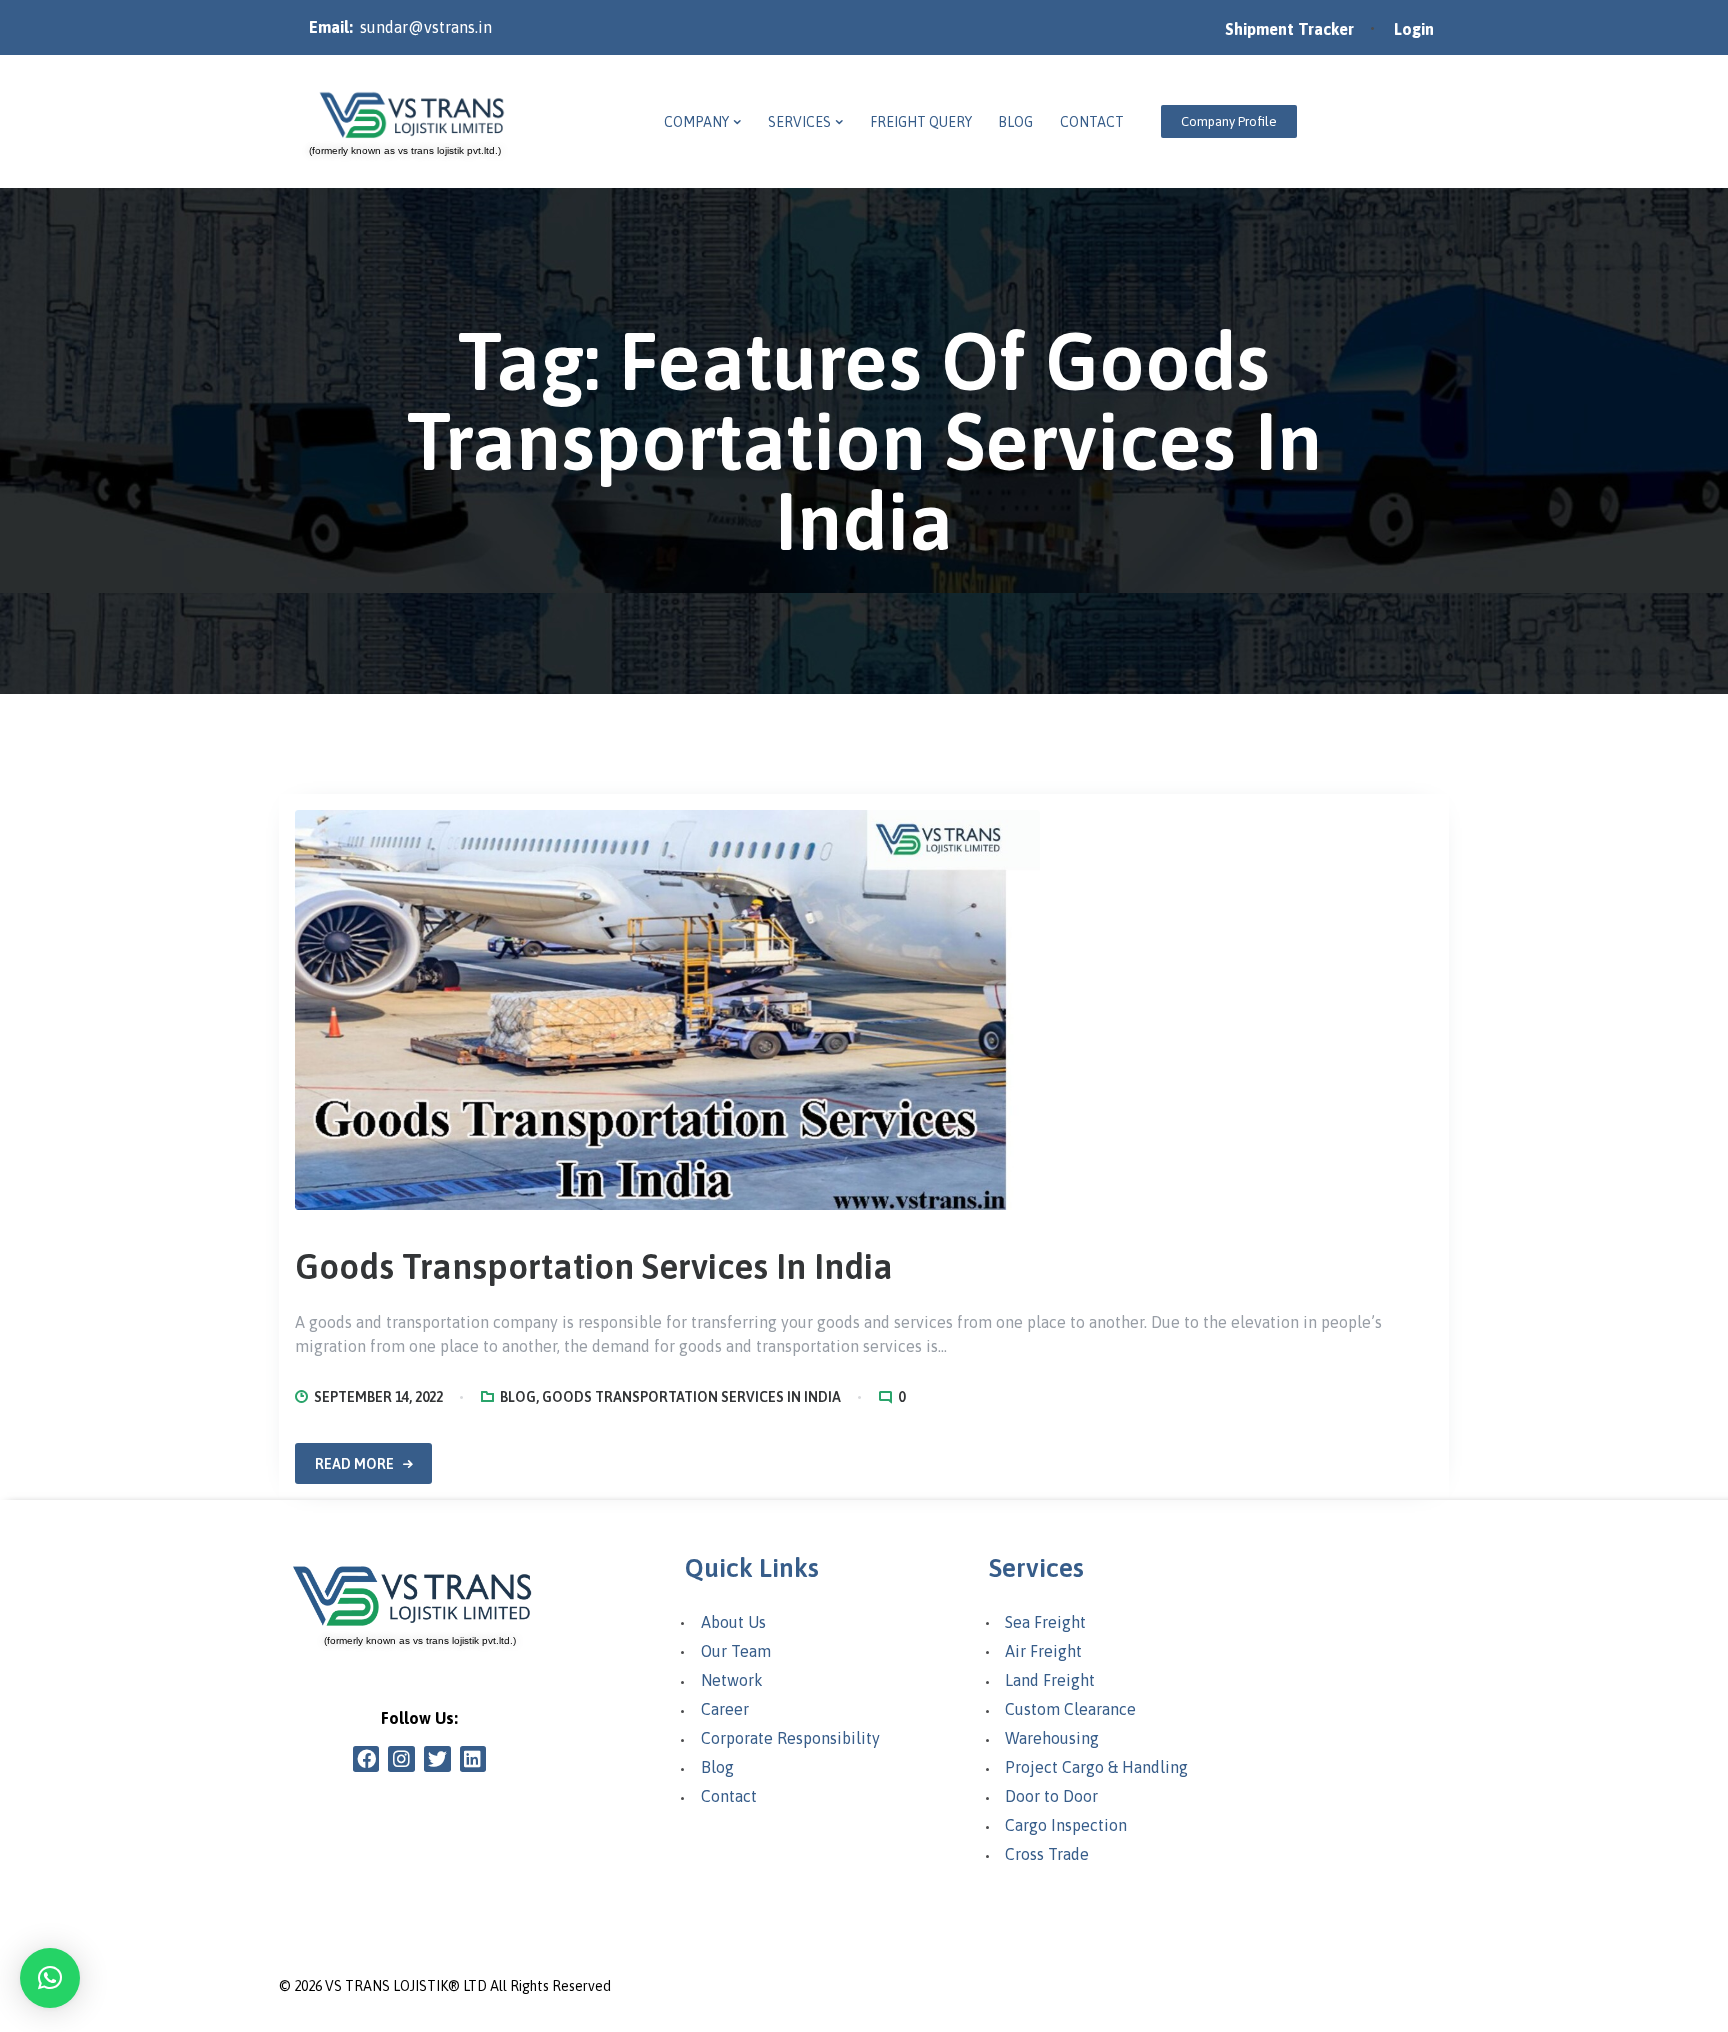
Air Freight (1043, 1651)
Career (725, 1709)
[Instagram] (401, 1759)
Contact (729, 1796)
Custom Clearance (1070, 1709)
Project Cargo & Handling (1096, 1767)
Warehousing (1052, 1738)
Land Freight (1050, 1680)
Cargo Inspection (1066, 1825)
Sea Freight (1045, 1622)
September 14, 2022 (378, 1397)
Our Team (736, 1651)
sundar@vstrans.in (426, 27)
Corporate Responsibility (790, 1738)
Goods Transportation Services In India (594, 1266)
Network (732, 1680)
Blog (518, 1397)
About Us (733, 1622)
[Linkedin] (473, 1759)
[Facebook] (366, 1759)
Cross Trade (1047, 1854)
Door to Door (1051, 1796)
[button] (1229, 121)
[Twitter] (437, 1759)
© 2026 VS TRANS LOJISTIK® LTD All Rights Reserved (445, 1986)
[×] (50, 1978)
